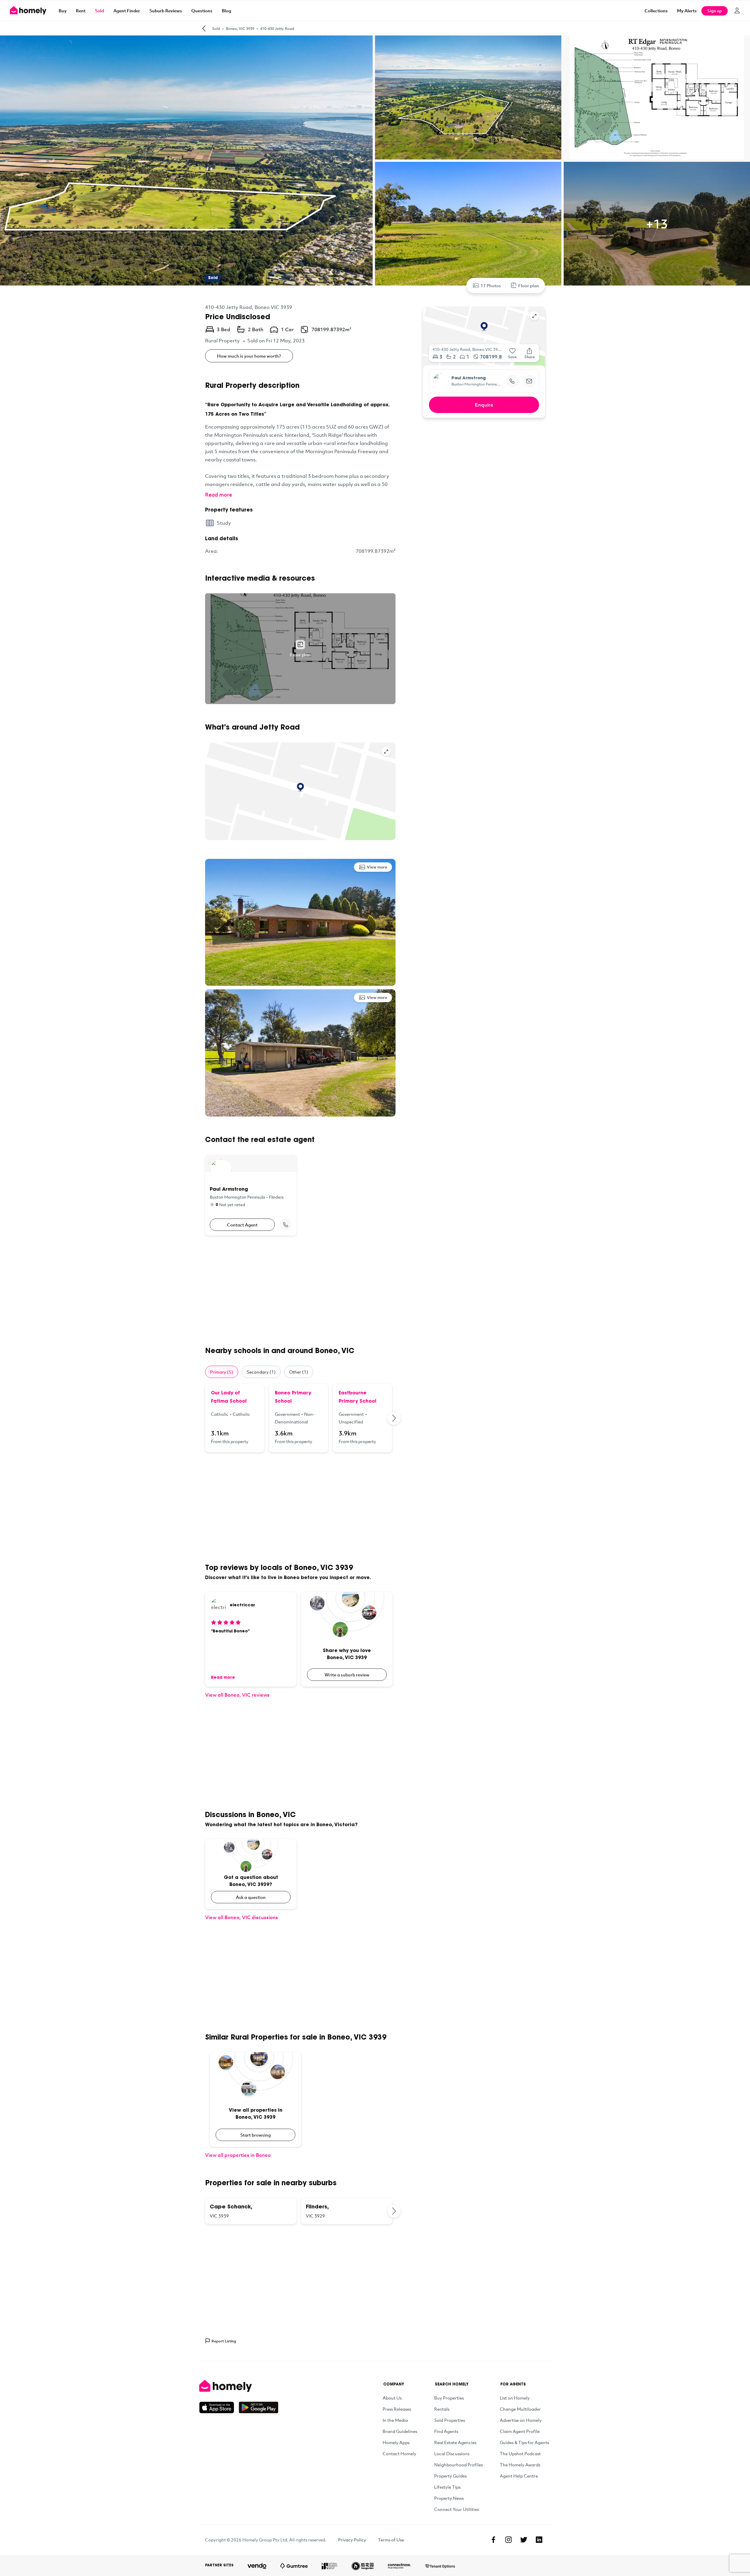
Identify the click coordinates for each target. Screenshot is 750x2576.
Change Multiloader (520, 2409)
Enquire (484, 405)
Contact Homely (399, 2453)
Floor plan (529, 286)
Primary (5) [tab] (222, 1372)
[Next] (394, 1418)
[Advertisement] (300, 1291)
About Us (392, 2398)
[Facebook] (493, 2540)
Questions (202, 11)
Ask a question (251, 1897)
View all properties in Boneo (238, 2155)
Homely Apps (396, 2442)
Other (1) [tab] (299, 1372)
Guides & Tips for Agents (524, 2442)
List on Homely (515, 2398)
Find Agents (446, 2431)
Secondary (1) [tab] (261, 1372)
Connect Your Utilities (456, 2509)
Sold (99, 11)
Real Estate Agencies (455, 2442)
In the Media (395, 2420)
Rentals (442, 2409)
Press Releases (397, 2409)
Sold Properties (450, 2420)
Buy (63, 11)
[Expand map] (386, 752)
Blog (226, 11)
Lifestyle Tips (447, 2487)
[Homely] (239, 2386)
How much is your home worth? (249, 356)
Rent (81, 11)
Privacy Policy (352, 2540)
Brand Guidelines (400, 2431)
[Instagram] (509, 2540)
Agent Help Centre (519, 2476)
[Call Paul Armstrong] (286, 1225)
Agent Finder (127, 11)
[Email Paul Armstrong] (529, 381)
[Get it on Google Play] (259, 2407)
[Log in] (737, 11)
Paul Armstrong (469, 378)
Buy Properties (449, 2398)
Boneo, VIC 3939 (240, 28)
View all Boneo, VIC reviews (237, 1695)
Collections (656, 11)
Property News (449, 2498)
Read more (219, 495)
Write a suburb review (347, 1675)
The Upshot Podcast (520, 2453)
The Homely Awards (520, 2465)
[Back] (204, 28)
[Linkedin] (539, 2540)
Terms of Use (391, 2540)
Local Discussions (452, 2453)
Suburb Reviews (166, 11)
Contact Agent (242, 1225)
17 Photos (491, 286)
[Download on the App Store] (219, 2407)
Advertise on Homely (521, 2420)
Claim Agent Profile (520, 2431)
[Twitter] (524, 2540)
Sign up (715, 11)
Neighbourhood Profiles (458, 2465)
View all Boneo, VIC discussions (242, 1917)
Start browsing (255, 2135)
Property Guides (450, 2476)
